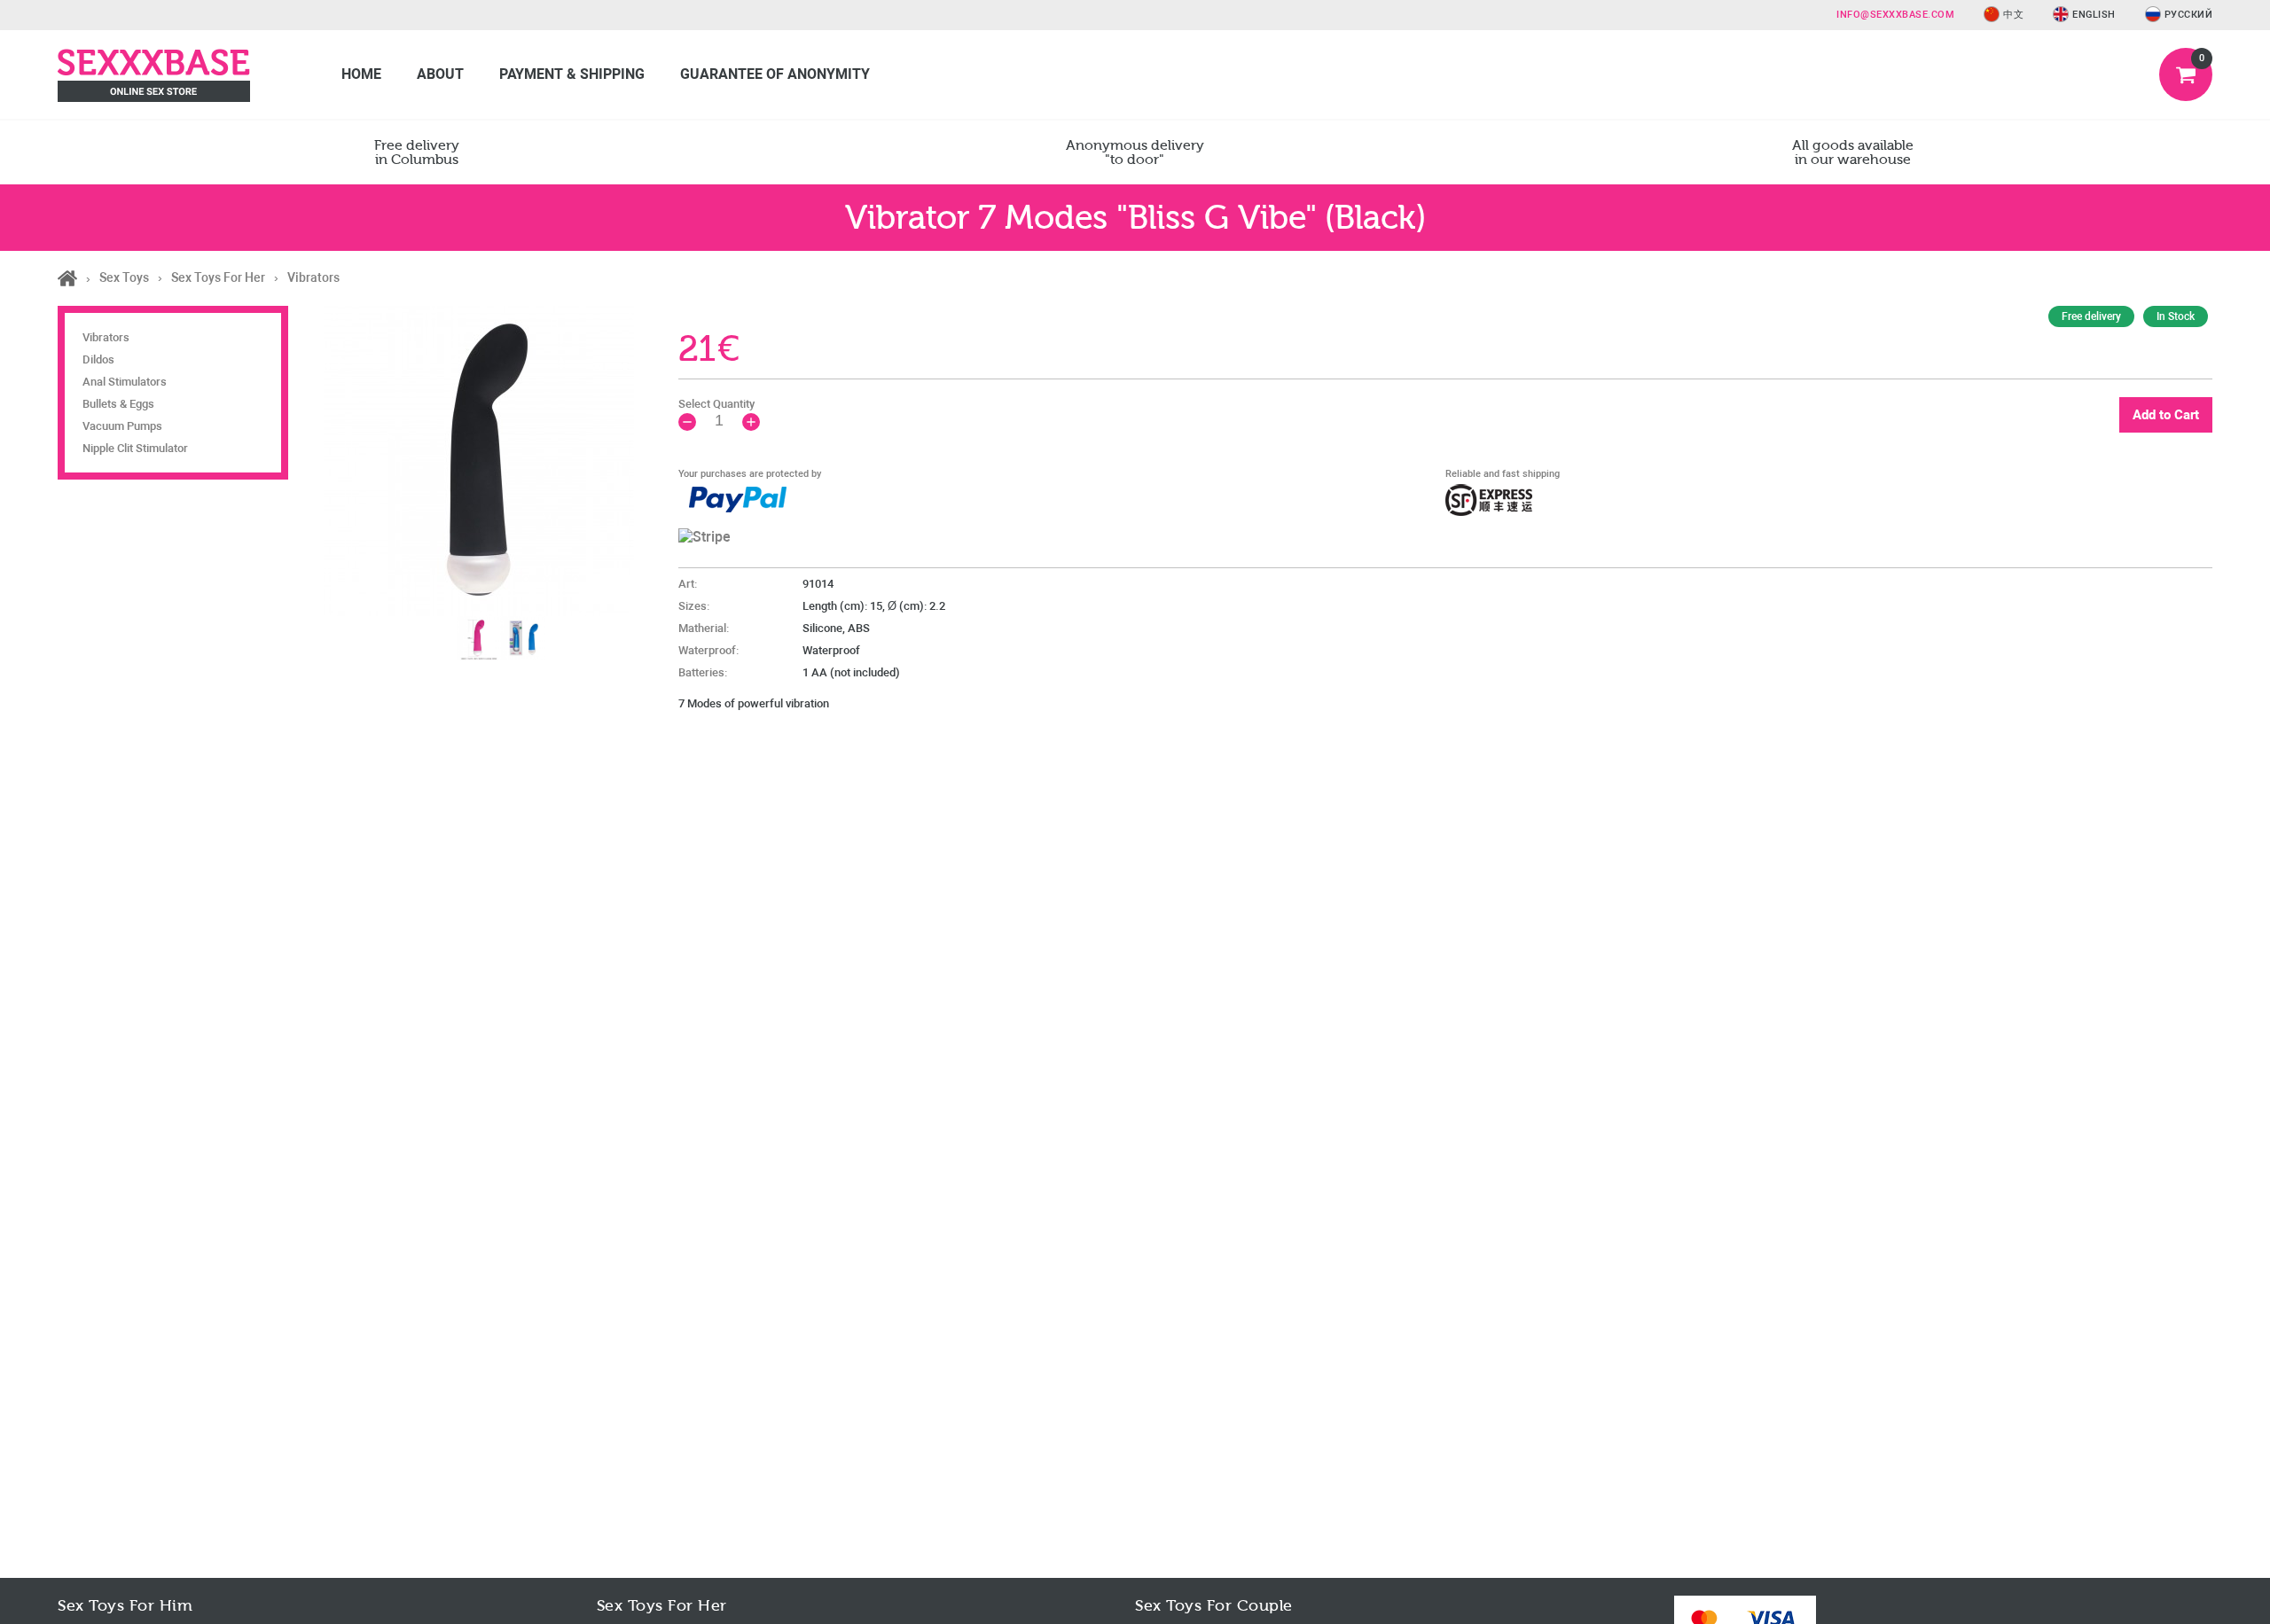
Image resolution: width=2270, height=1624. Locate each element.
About (440, 74)
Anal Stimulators (125, 382)
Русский (2189, 15)
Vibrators (106, 337)
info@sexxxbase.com (1895, 15)
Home (361, 74)
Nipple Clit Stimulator (135, 448)
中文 (2013, 15)
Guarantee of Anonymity (775, 74)
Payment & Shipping (572, 74)
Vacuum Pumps (122, 426)
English (2094, 15)
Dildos (98, 359)
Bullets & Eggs (118, 404)
